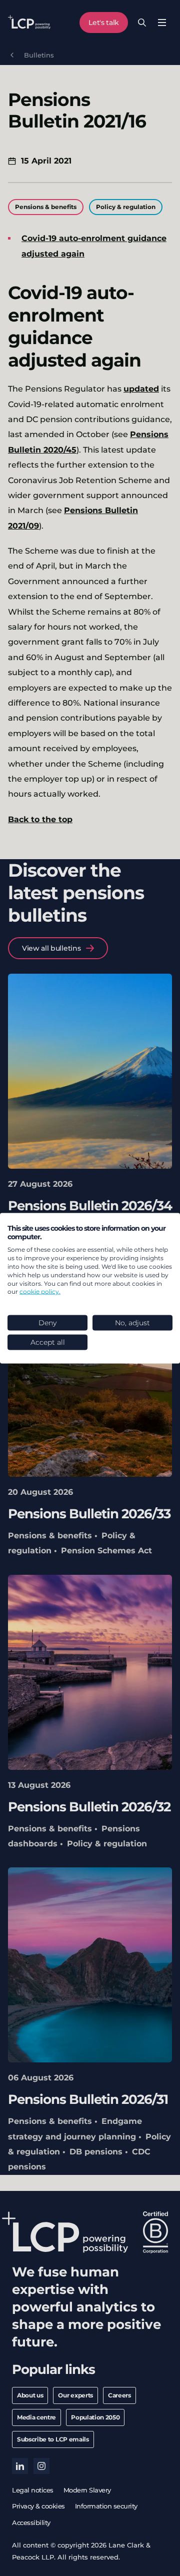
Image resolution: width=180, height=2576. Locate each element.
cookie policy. (40, 1292)
